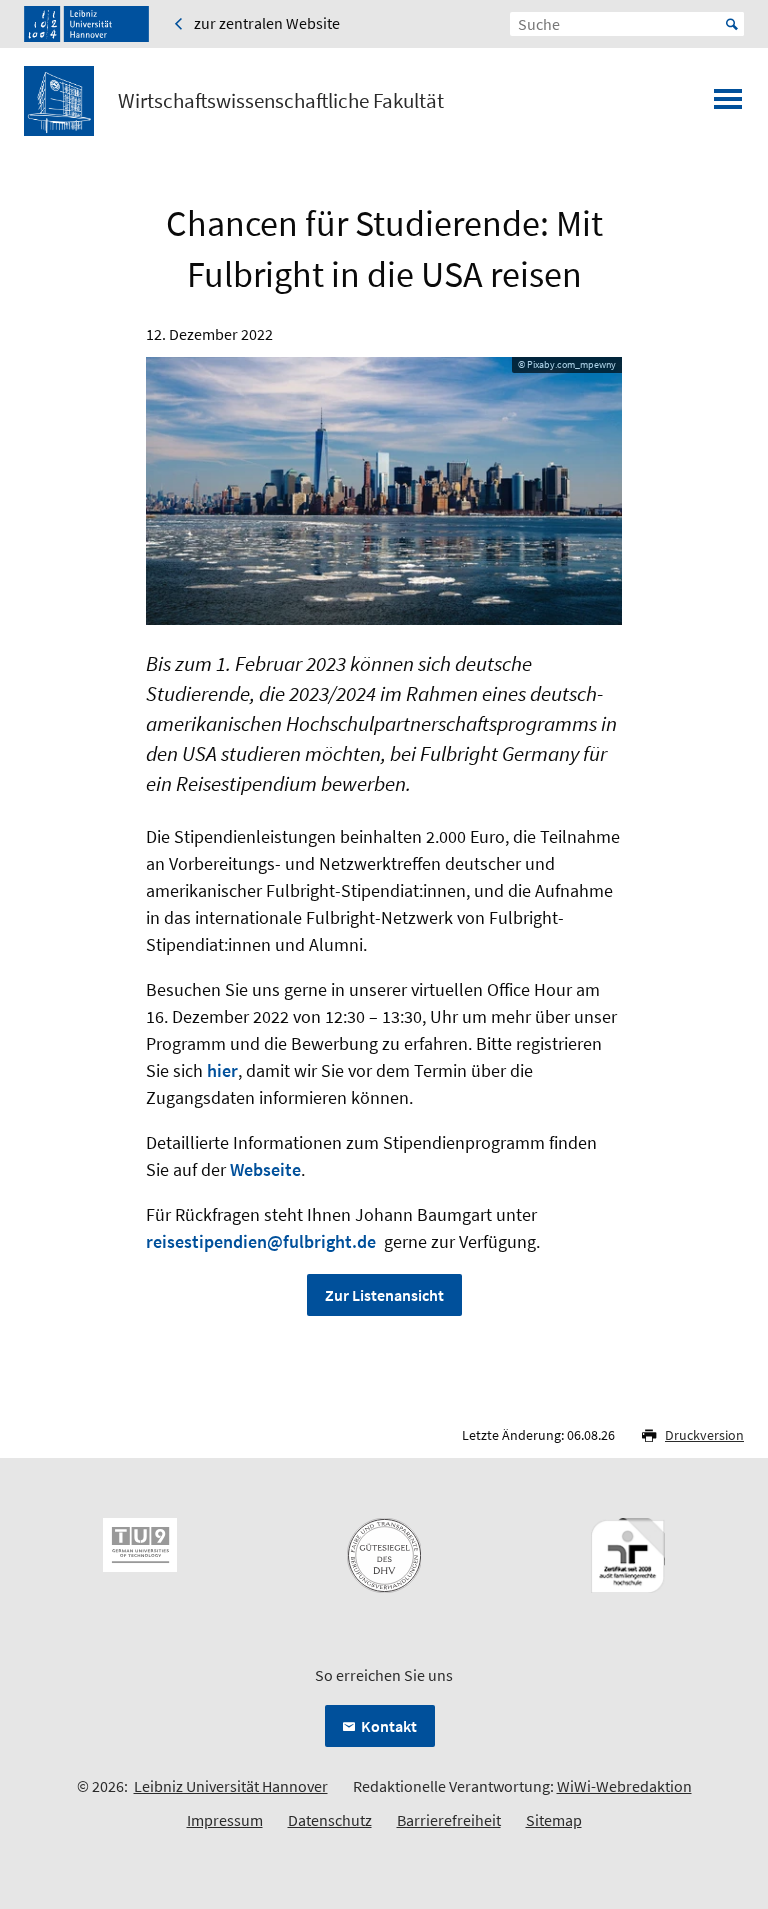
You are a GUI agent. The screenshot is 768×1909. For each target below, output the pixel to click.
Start (732, 24)
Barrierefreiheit (449, 1820)
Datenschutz (330, 1820)
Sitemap (554, 1820)
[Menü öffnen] (728, 105)
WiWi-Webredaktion (624, 1786)
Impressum (225, 1820)
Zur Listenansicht (384, 1295)
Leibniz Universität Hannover (231, 1786)
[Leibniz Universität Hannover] (86, 24)
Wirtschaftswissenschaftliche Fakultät (281, 101)
